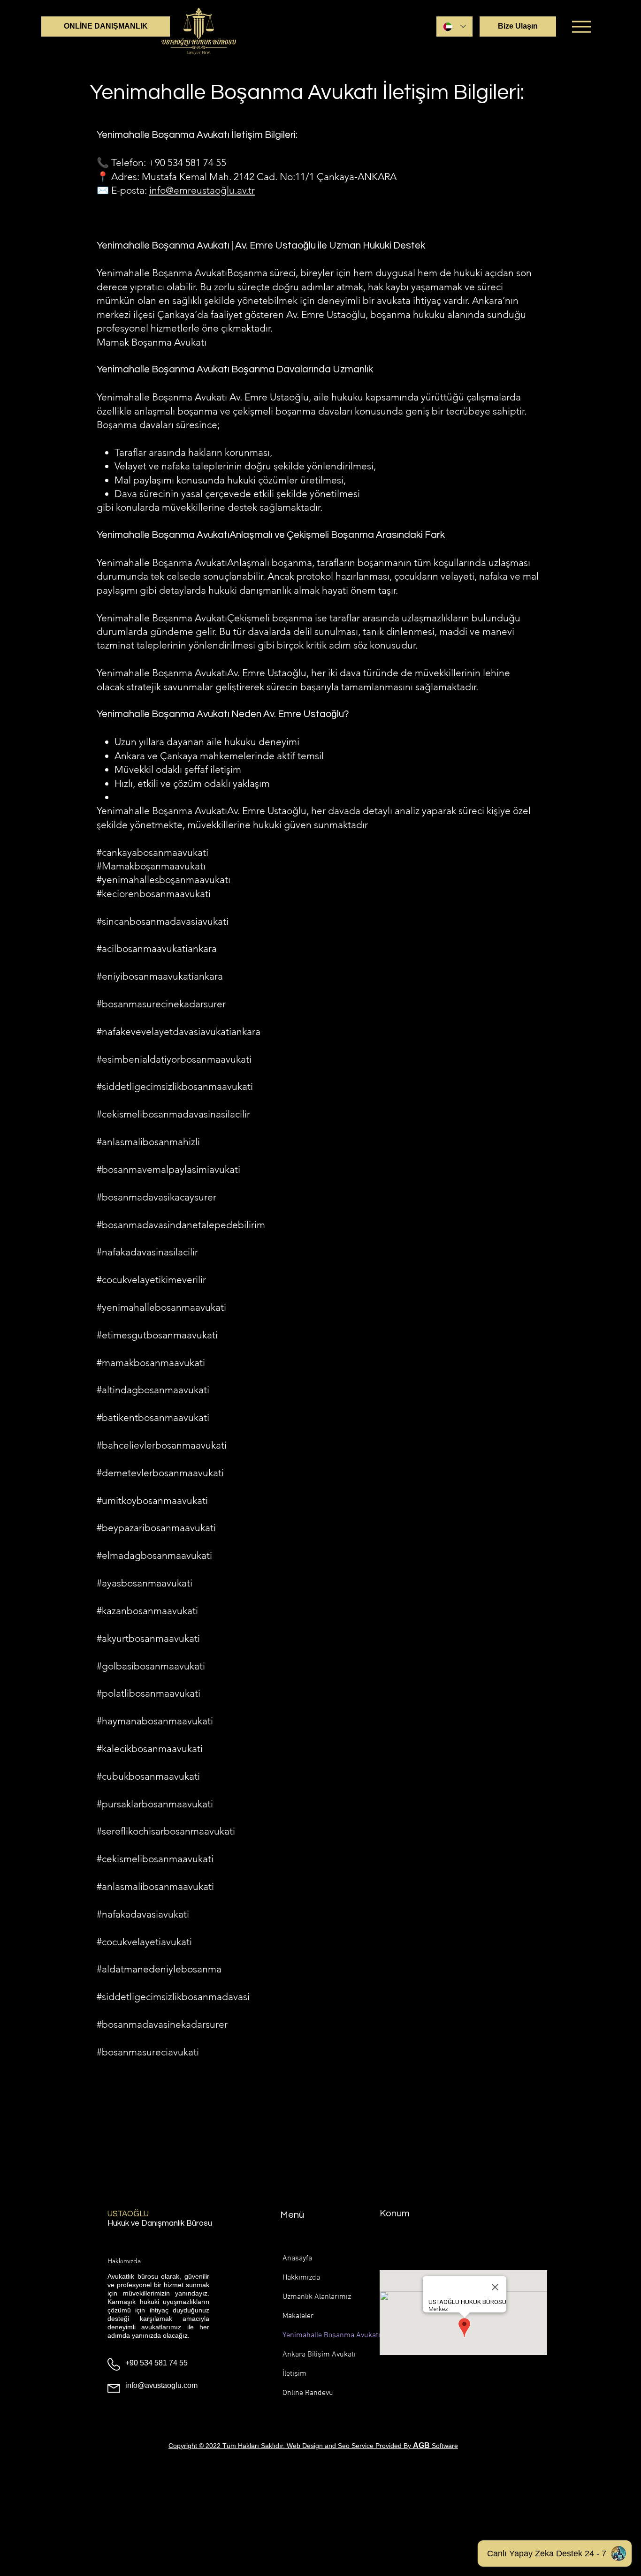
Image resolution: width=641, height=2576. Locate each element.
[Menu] (581, 26)
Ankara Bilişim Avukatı (313, 2355)
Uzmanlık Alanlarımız (313, 2297)
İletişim (294, 2374)
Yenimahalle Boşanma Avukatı (313, 2335)
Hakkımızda (301, 2278)
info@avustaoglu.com (161, 2385)
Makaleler (298, 2316)
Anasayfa (297, 2259)
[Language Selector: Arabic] (454, 26)
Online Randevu (308, 2393)
